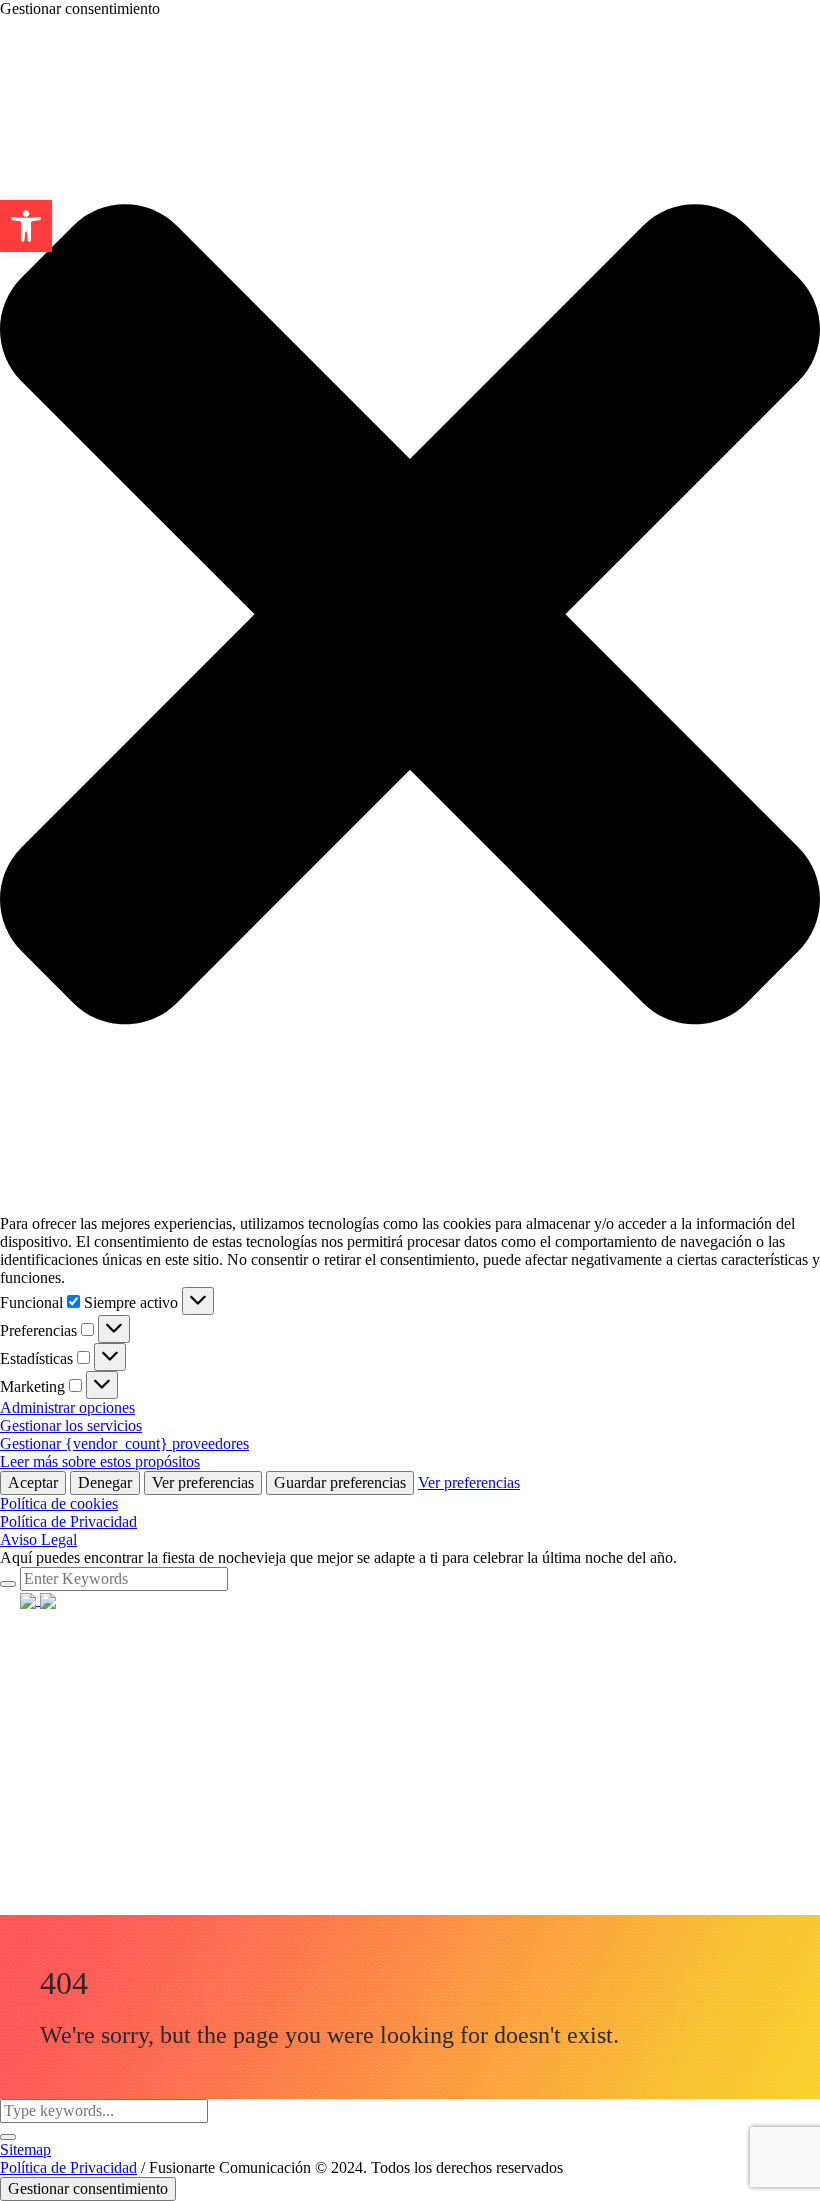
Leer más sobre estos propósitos (100, 1461)
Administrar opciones (67, 1407)
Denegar (105, 1482)
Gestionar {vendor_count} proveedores (124, 1443)
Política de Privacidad (68, 1521)
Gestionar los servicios (71, 1425)
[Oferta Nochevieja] (38, 1599)
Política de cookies (59, 1503)
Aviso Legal (38, 1539)
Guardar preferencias (340, 1482)
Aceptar (33, 1482)
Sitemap (25, 2149)
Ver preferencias (203, 1482)
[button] (410, 616)
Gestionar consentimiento (88, 2188)
